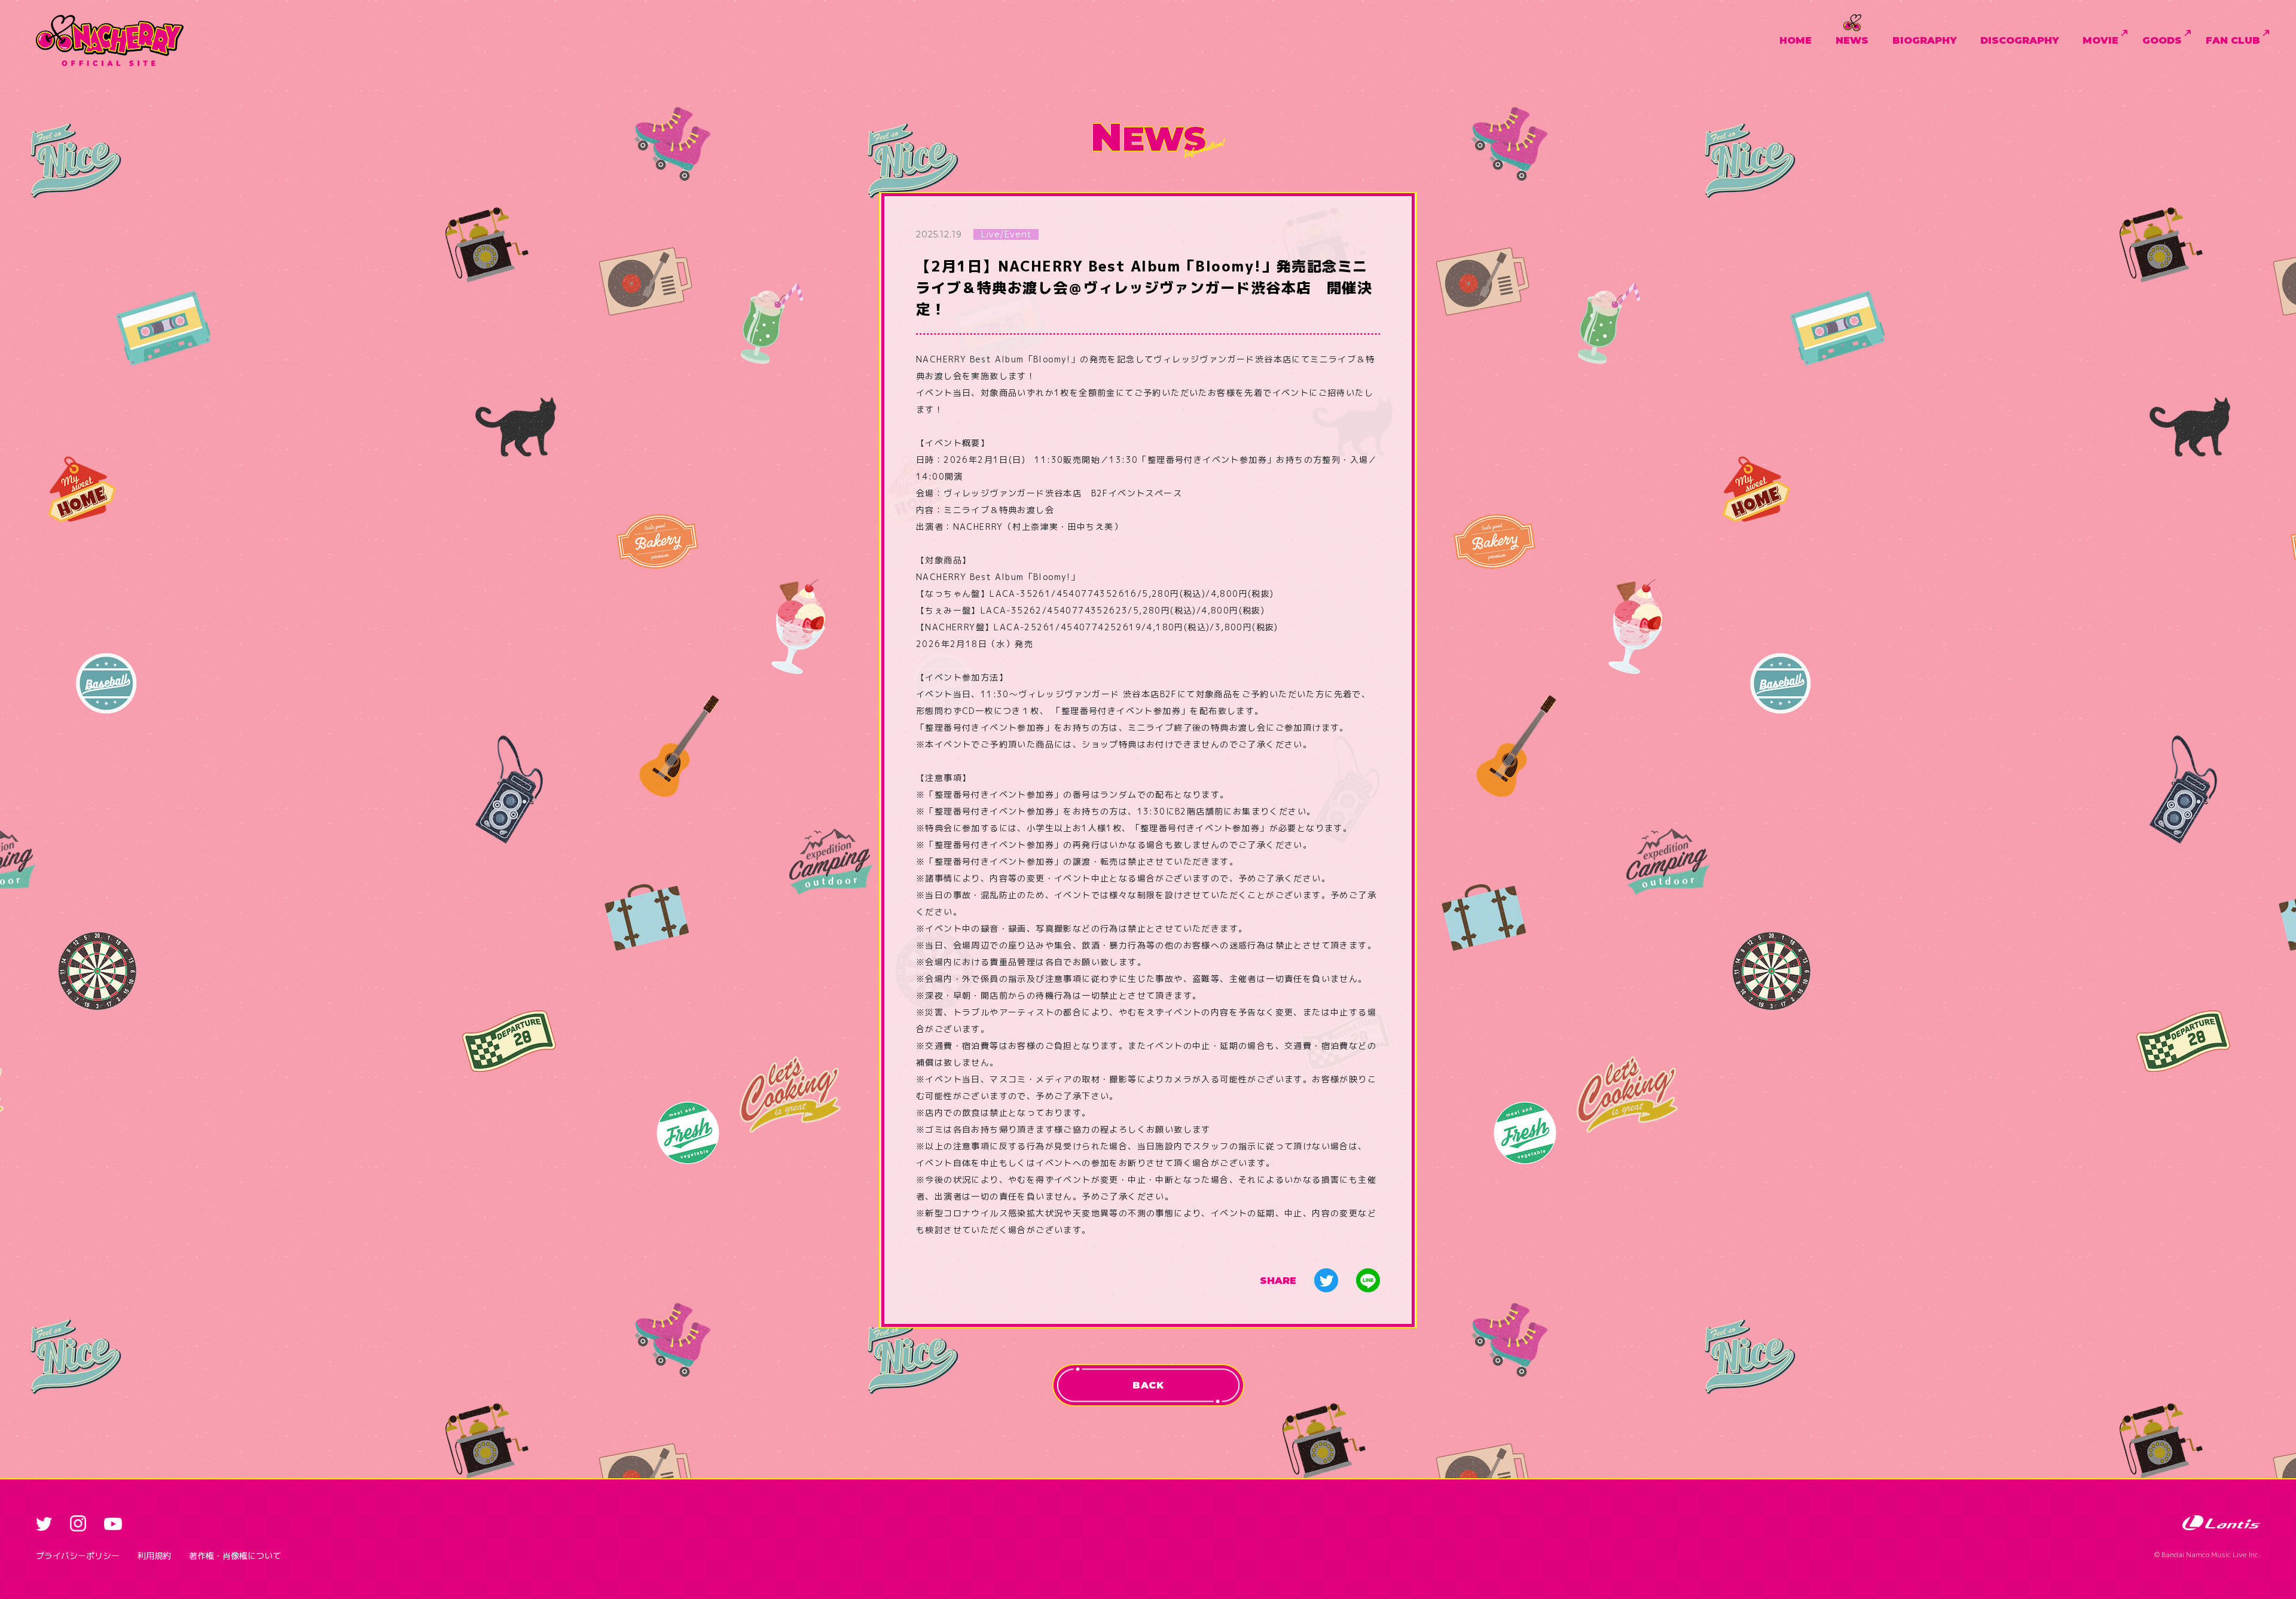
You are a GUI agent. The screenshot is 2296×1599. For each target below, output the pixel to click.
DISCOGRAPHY (2019, 40)
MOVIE (2100, 40)
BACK (1148, 1385)
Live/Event (1006, 234)
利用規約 (154, 1556)
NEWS (1852, 40)
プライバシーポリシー (78, 1556)
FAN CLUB (2233, 40)
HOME (1796, 40)
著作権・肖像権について (235, 1556)
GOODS (2162, 40)
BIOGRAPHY (1924, 40)
